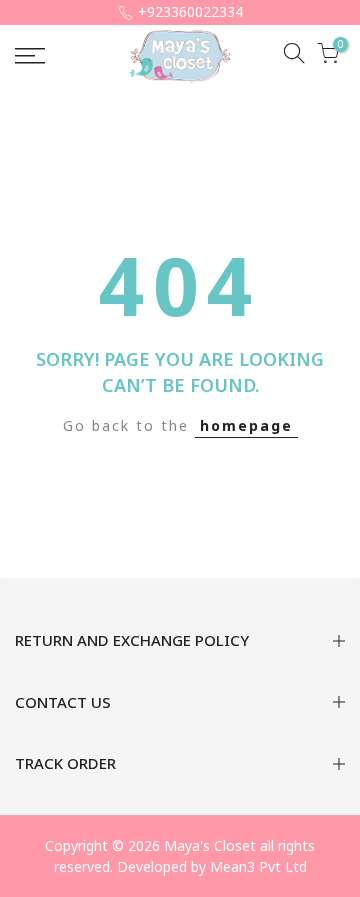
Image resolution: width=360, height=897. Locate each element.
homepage (246, 425)
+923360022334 (190, 11)
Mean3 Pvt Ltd (258, 866)
